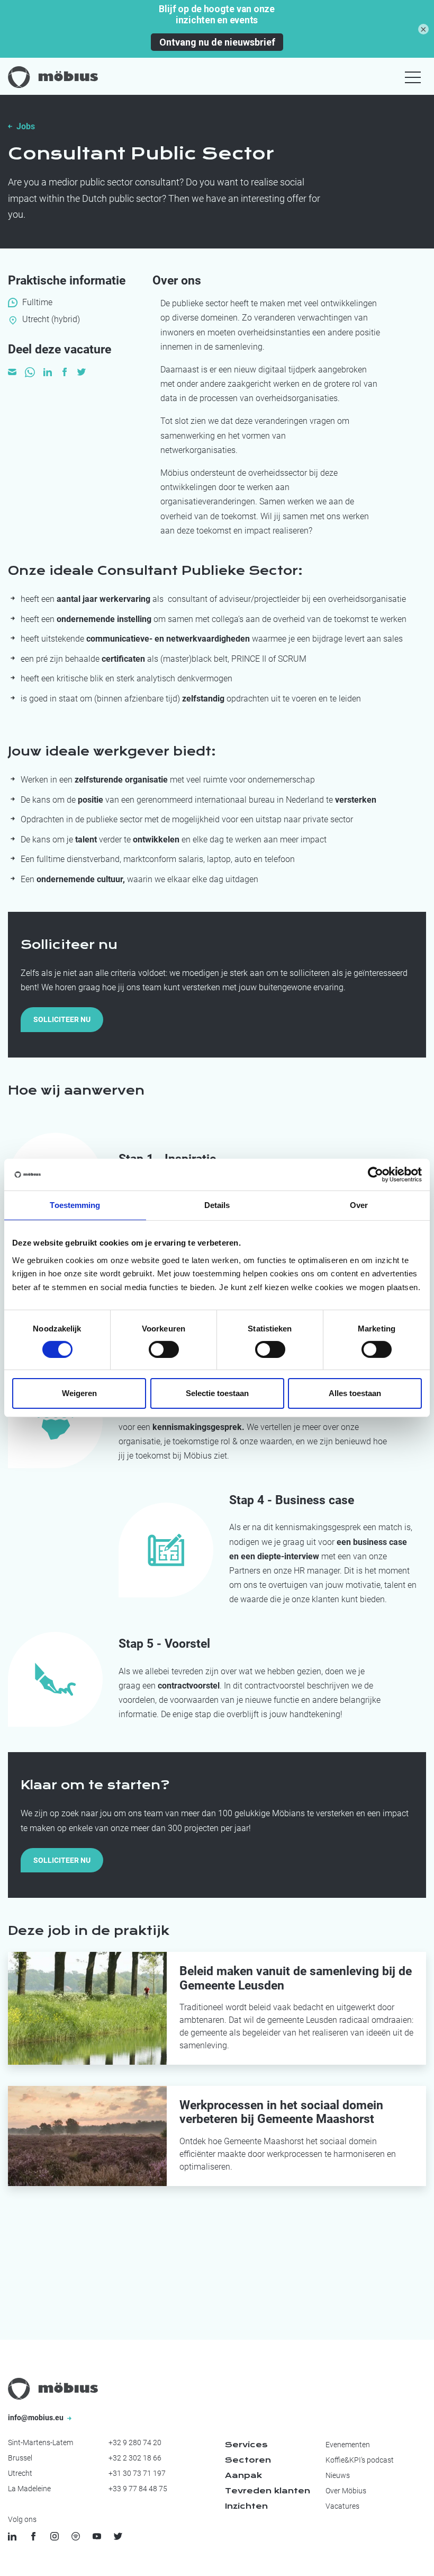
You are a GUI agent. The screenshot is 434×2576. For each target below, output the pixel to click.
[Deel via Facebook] (65, 371)
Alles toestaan (355, 1393)
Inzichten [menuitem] (246, 2506)
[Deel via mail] (12, 371)
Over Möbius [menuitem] (346, 2491)
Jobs (26, 126)
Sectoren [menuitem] (248, 2460)
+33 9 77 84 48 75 (138, 2489)
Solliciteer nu (62, 1019)
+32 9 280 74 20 (135, 2442)
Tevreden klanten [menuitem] (268, 2491)
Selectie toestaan (217, 1393)
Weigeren (79, 1393)
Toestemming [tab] (75, 1205)
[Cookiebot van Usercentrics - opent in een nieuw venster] (376, 1175)
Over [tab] (359, 1205)
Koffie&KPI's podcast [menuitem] (360, 2460)
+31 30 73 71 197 (137, 2473)
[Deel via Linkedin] (48, 371)
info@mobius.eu (37, 2418)
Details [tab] (217, 1205)
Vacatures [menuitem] (342, 2506)
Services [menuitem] (246, 2445)
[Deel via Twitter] (82, 371)
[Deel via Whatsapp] (30, 371)
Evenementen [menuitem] (348, 2445)
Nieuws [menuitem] (338, 2475)
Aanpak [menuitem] (243, 2475)
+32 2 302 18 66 (135, 2458)
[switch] (164, 1349)
